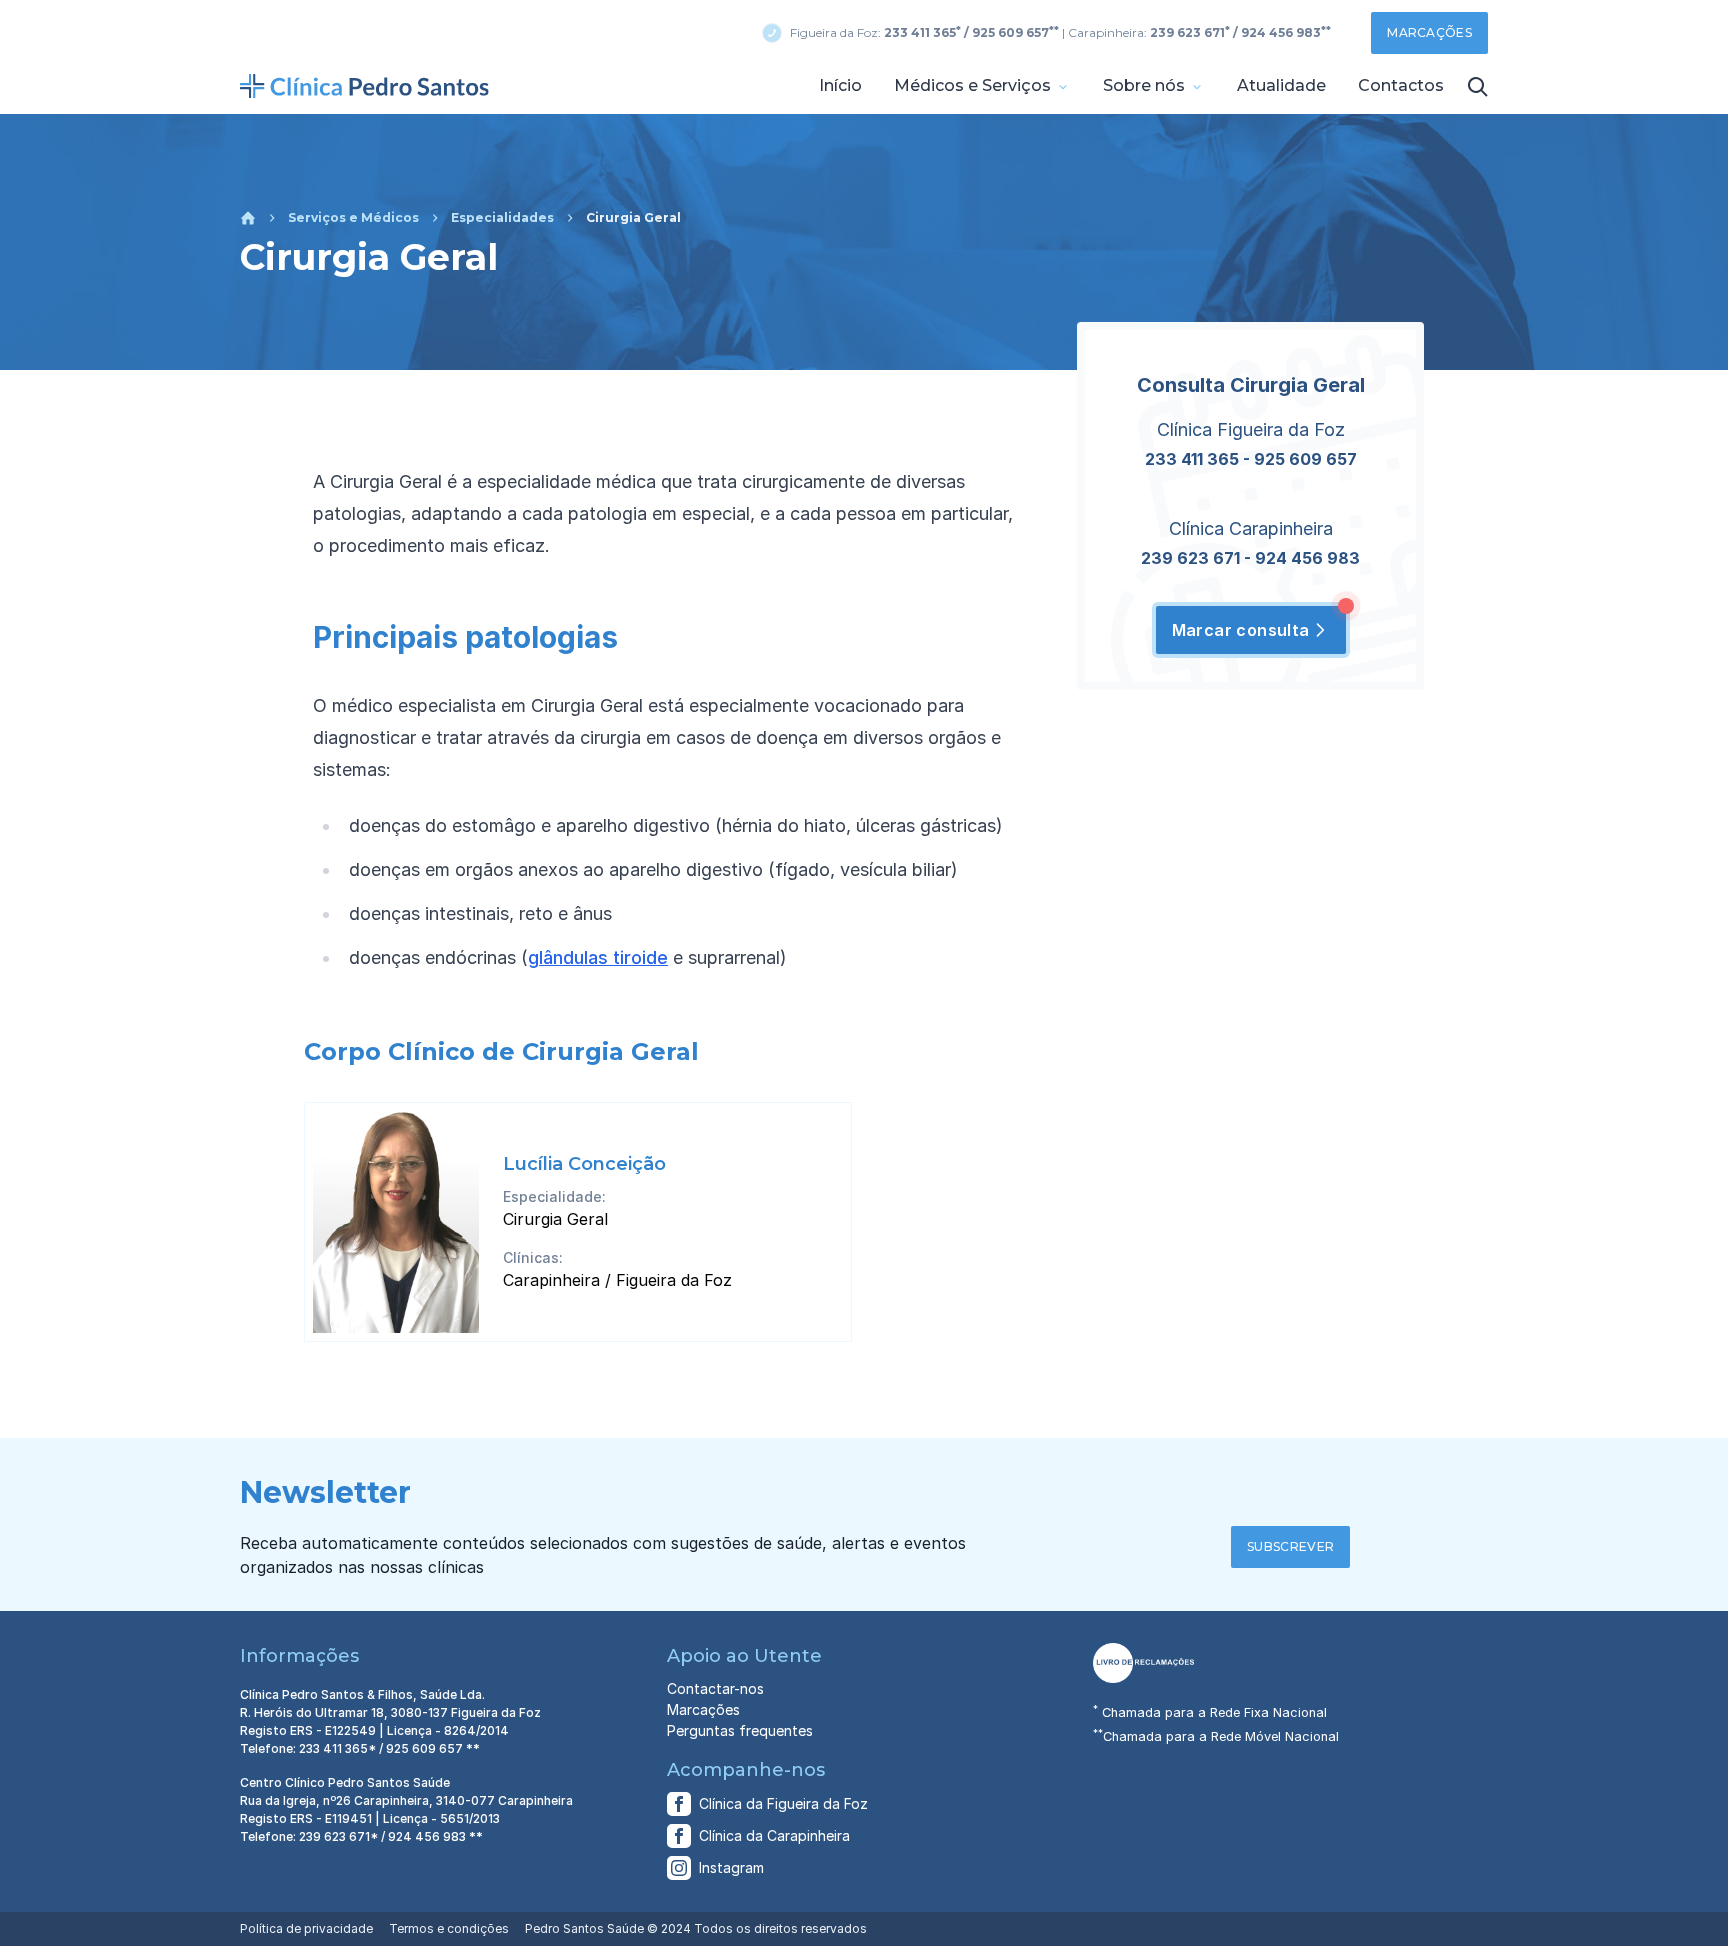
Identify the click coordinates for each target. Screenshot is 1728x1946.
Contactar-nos (715, 1688)
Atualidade (1281, 85)
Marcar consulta (1241, 630)
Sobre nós (1146, 85)
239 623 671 (1190, 558)
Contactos (1401, 85)
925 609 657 (1305, 459)
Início (840, 85)
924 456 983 (1307, 558)
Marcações (1429, 32)
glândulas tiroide (598, 957)
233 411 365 (1192, 459)
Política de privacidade (306, 1928)
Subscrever (1290, 1546)
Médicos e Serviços (974, 85)
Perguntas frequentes (740, 1730)
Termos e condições (449, 1928)
